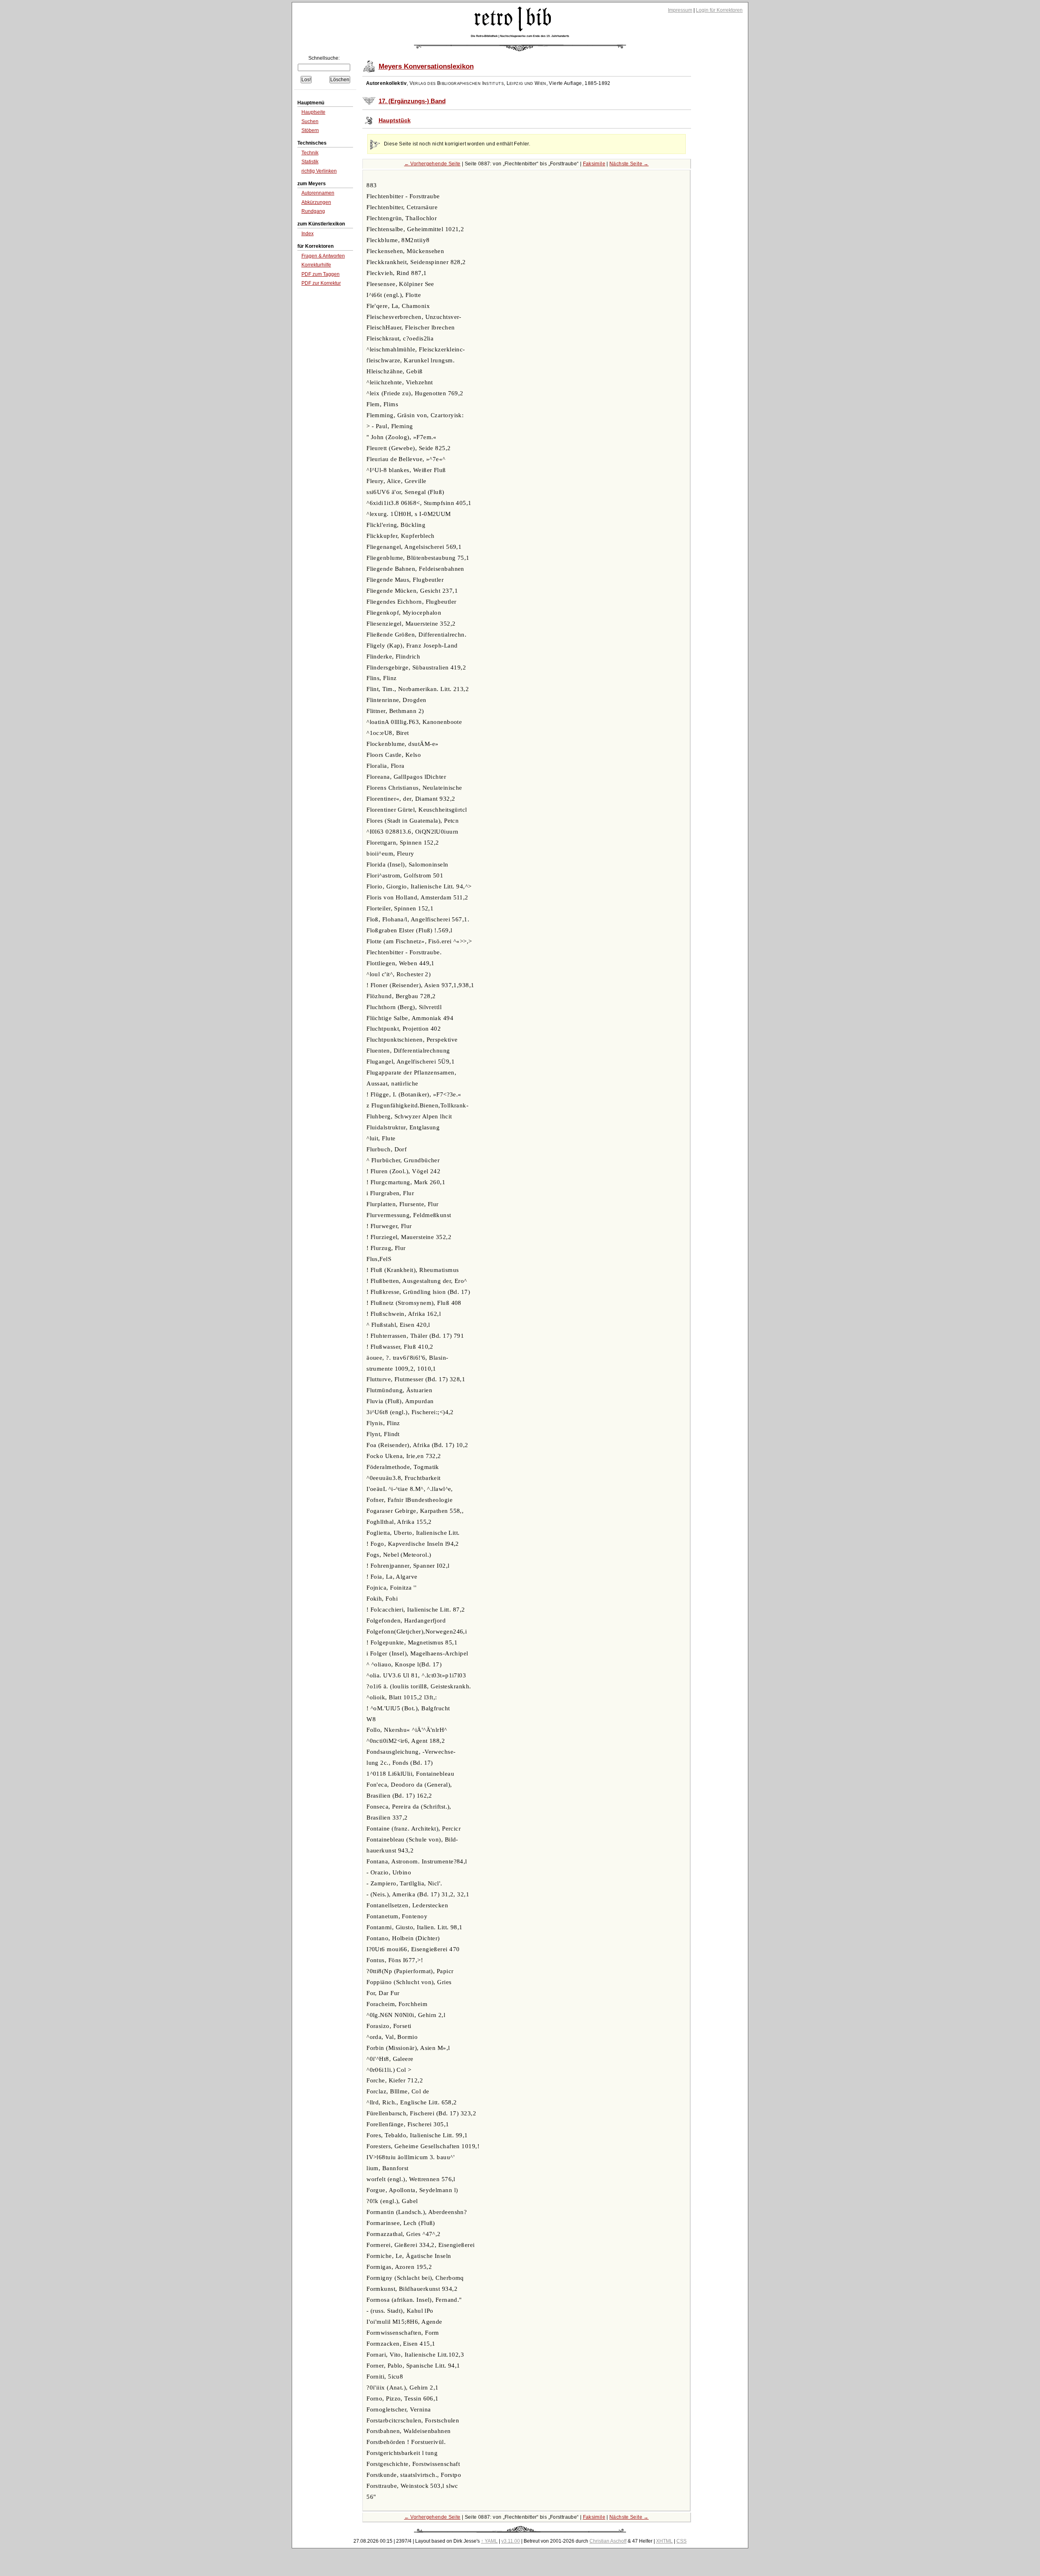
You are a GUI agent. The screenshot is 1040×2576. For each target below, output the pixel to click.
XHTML (664, 2541)
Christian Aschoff (608, 2541)
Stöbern (310, 130)
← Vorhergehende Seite (432, 164)
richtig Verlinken (319, 171)
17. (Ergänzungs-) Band (412, 101)
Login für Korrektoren (719, 10)
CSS (681, 2541)
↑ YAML (489, 2541)
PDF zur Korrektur (321, 283)
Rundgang (313, 211)
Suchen (310, 121)
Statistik (310, 162)
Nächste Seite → (629, 164)
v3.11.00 (511, 2541)
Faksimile (594, 164)
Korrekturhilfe (316, 265)
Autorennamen (318, 193)
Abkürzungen (316, 202)
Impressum (680, 10)
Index (308, 234)
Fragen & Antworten (323, 256)
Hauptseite (313, 112)
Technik (310, 153)
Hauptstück (395, 120)
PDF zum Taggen (321, 274)
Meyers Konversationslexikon (426, 66)
